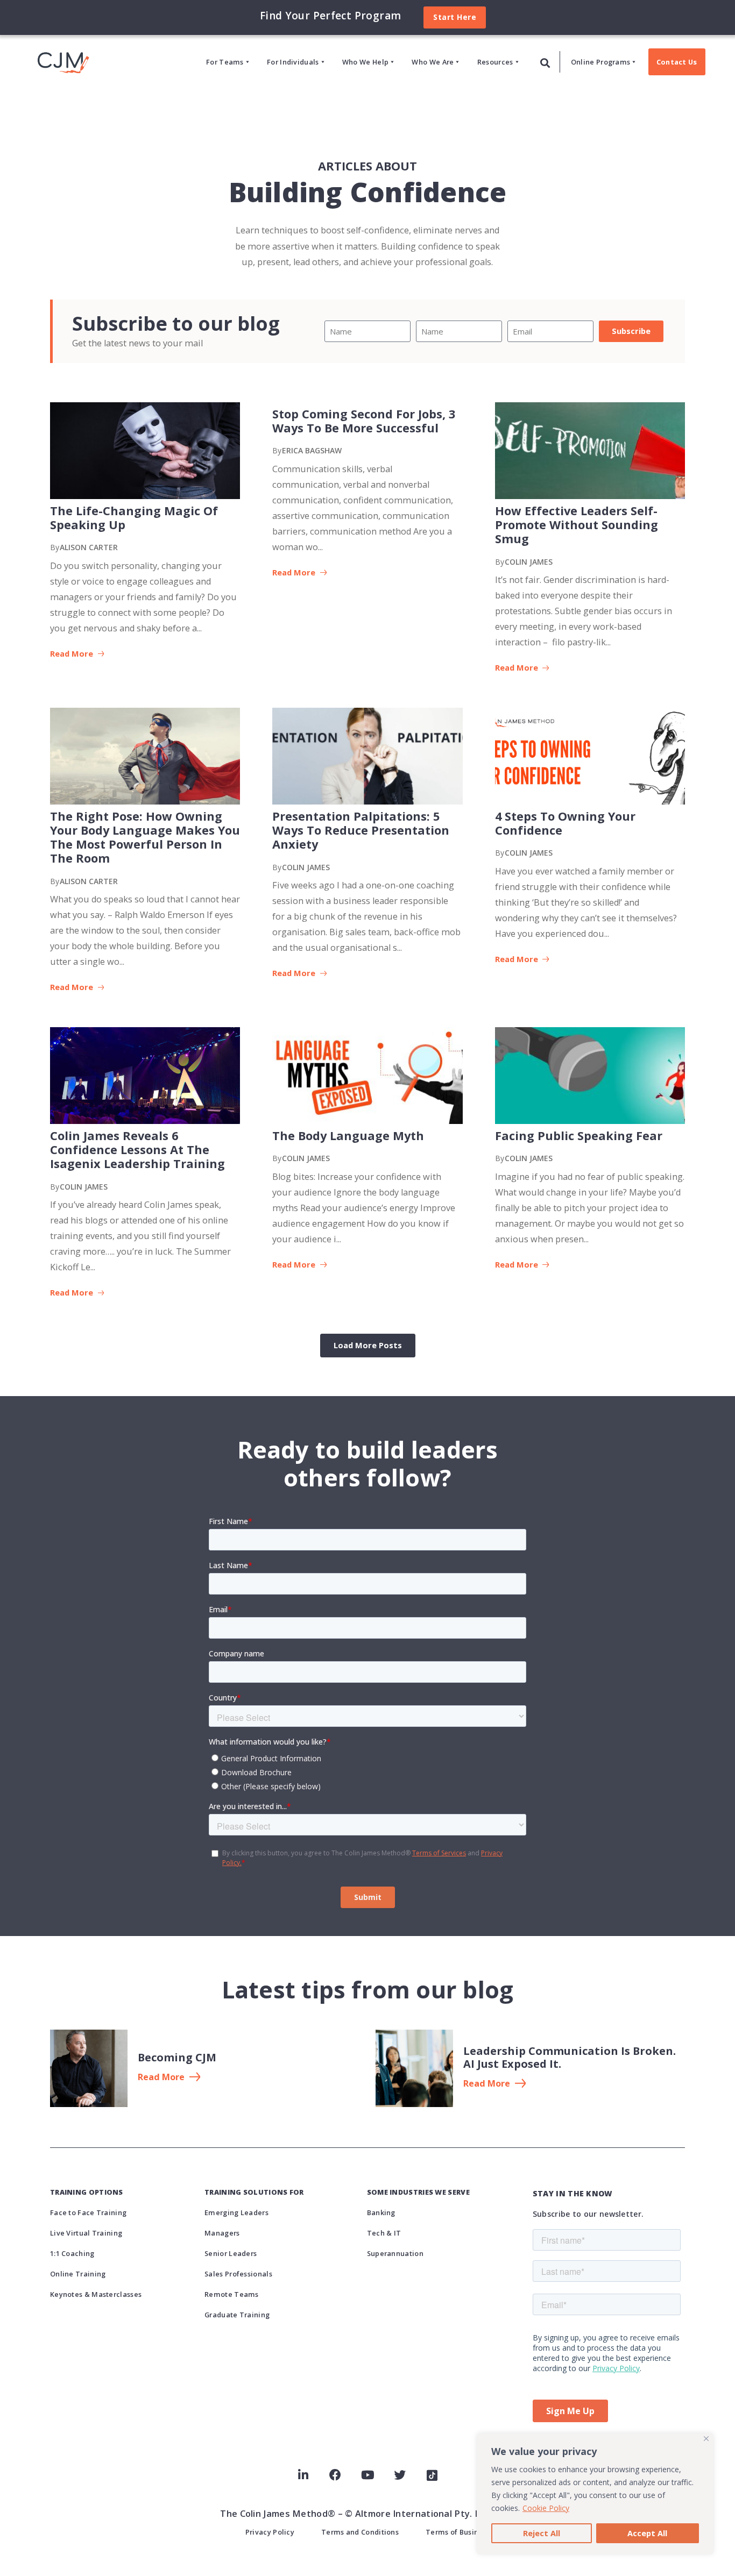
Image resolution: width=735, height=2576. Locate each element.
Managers (222, 2233)
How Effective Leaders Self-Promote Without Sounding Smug (577, 525)
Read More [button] (73, 654)
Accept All (647, 2533)
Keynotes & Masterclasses (96, 2294)
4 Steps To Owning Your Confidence (565, 823)
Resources (495, 62)
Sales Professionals (238, 2274)
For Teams (225, 62)
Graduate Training (237, 2315)
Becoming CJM (177, 2057)
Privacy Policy (270, 2532)
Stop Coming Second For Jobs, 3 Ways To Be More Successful (364, 421)
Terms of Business (458, 2532)
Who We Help (365, 62)
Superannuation (395, 2253)
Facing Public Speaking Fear (579, 1136)
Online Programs (601, 62)
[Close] (706, 2439)
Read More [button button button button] (73, 987)
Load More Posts (368, 1345)
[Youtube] (367, 2475)
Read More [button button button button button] (295, 973)
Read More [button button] (295, 572)
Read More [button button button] (518, 668)
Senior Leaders (231, 2253)
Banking (381, 2212)
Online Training (78, 2274)
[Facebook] (335, 2475)
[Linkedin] (303, 2475)
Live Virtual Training (86, 2233)
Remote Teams (232, 2294)
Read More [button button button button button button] (518, 959)
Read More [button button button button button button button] (73, 1293)
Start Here (455, 17)
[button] (545, 63)
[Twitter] (400, 2475)
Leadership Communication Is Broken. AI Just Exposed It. (570, 2057)
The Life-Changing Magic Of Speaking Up (134, 518)
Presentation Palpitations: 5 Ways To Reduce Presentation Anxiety (361, 830)
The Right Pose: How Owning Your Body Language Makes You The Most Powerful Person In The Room (145, 837)
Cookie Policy (546, 2508)
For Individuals (293, 62)
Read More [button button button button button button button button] (295, 1265)
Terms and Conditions (360, 2532)
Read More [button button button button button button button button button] (518, 1265)
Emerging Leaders (236, 2212)
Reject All (542, 2533)
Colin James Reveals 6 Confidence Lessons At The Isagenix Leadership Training (137, 1150)
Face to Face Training (88, 2212)
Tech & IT (384, 2233)
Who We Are (433, 62)
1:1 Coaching (72, 2253)
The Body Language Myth (348, 1136)
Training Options (87, 2192)
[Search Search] (545, 62)
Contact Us (677, 62)
